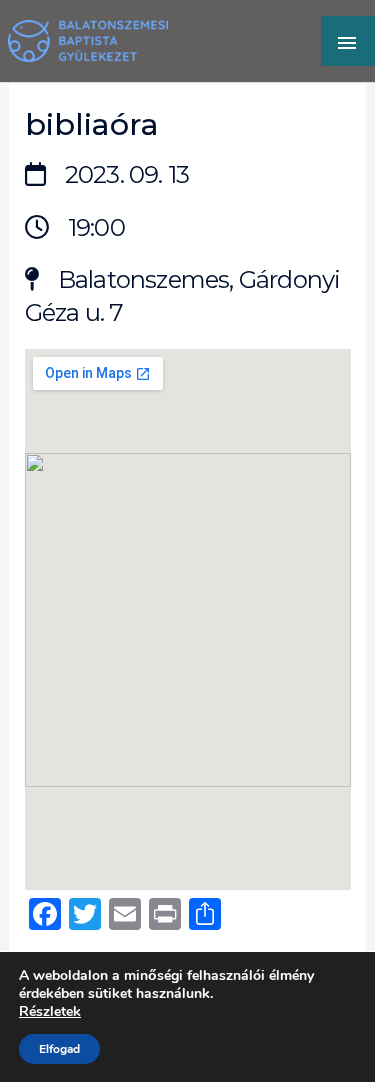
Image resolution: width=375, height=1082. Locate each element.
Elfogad (59, 1049)
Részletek (50, 1012)
